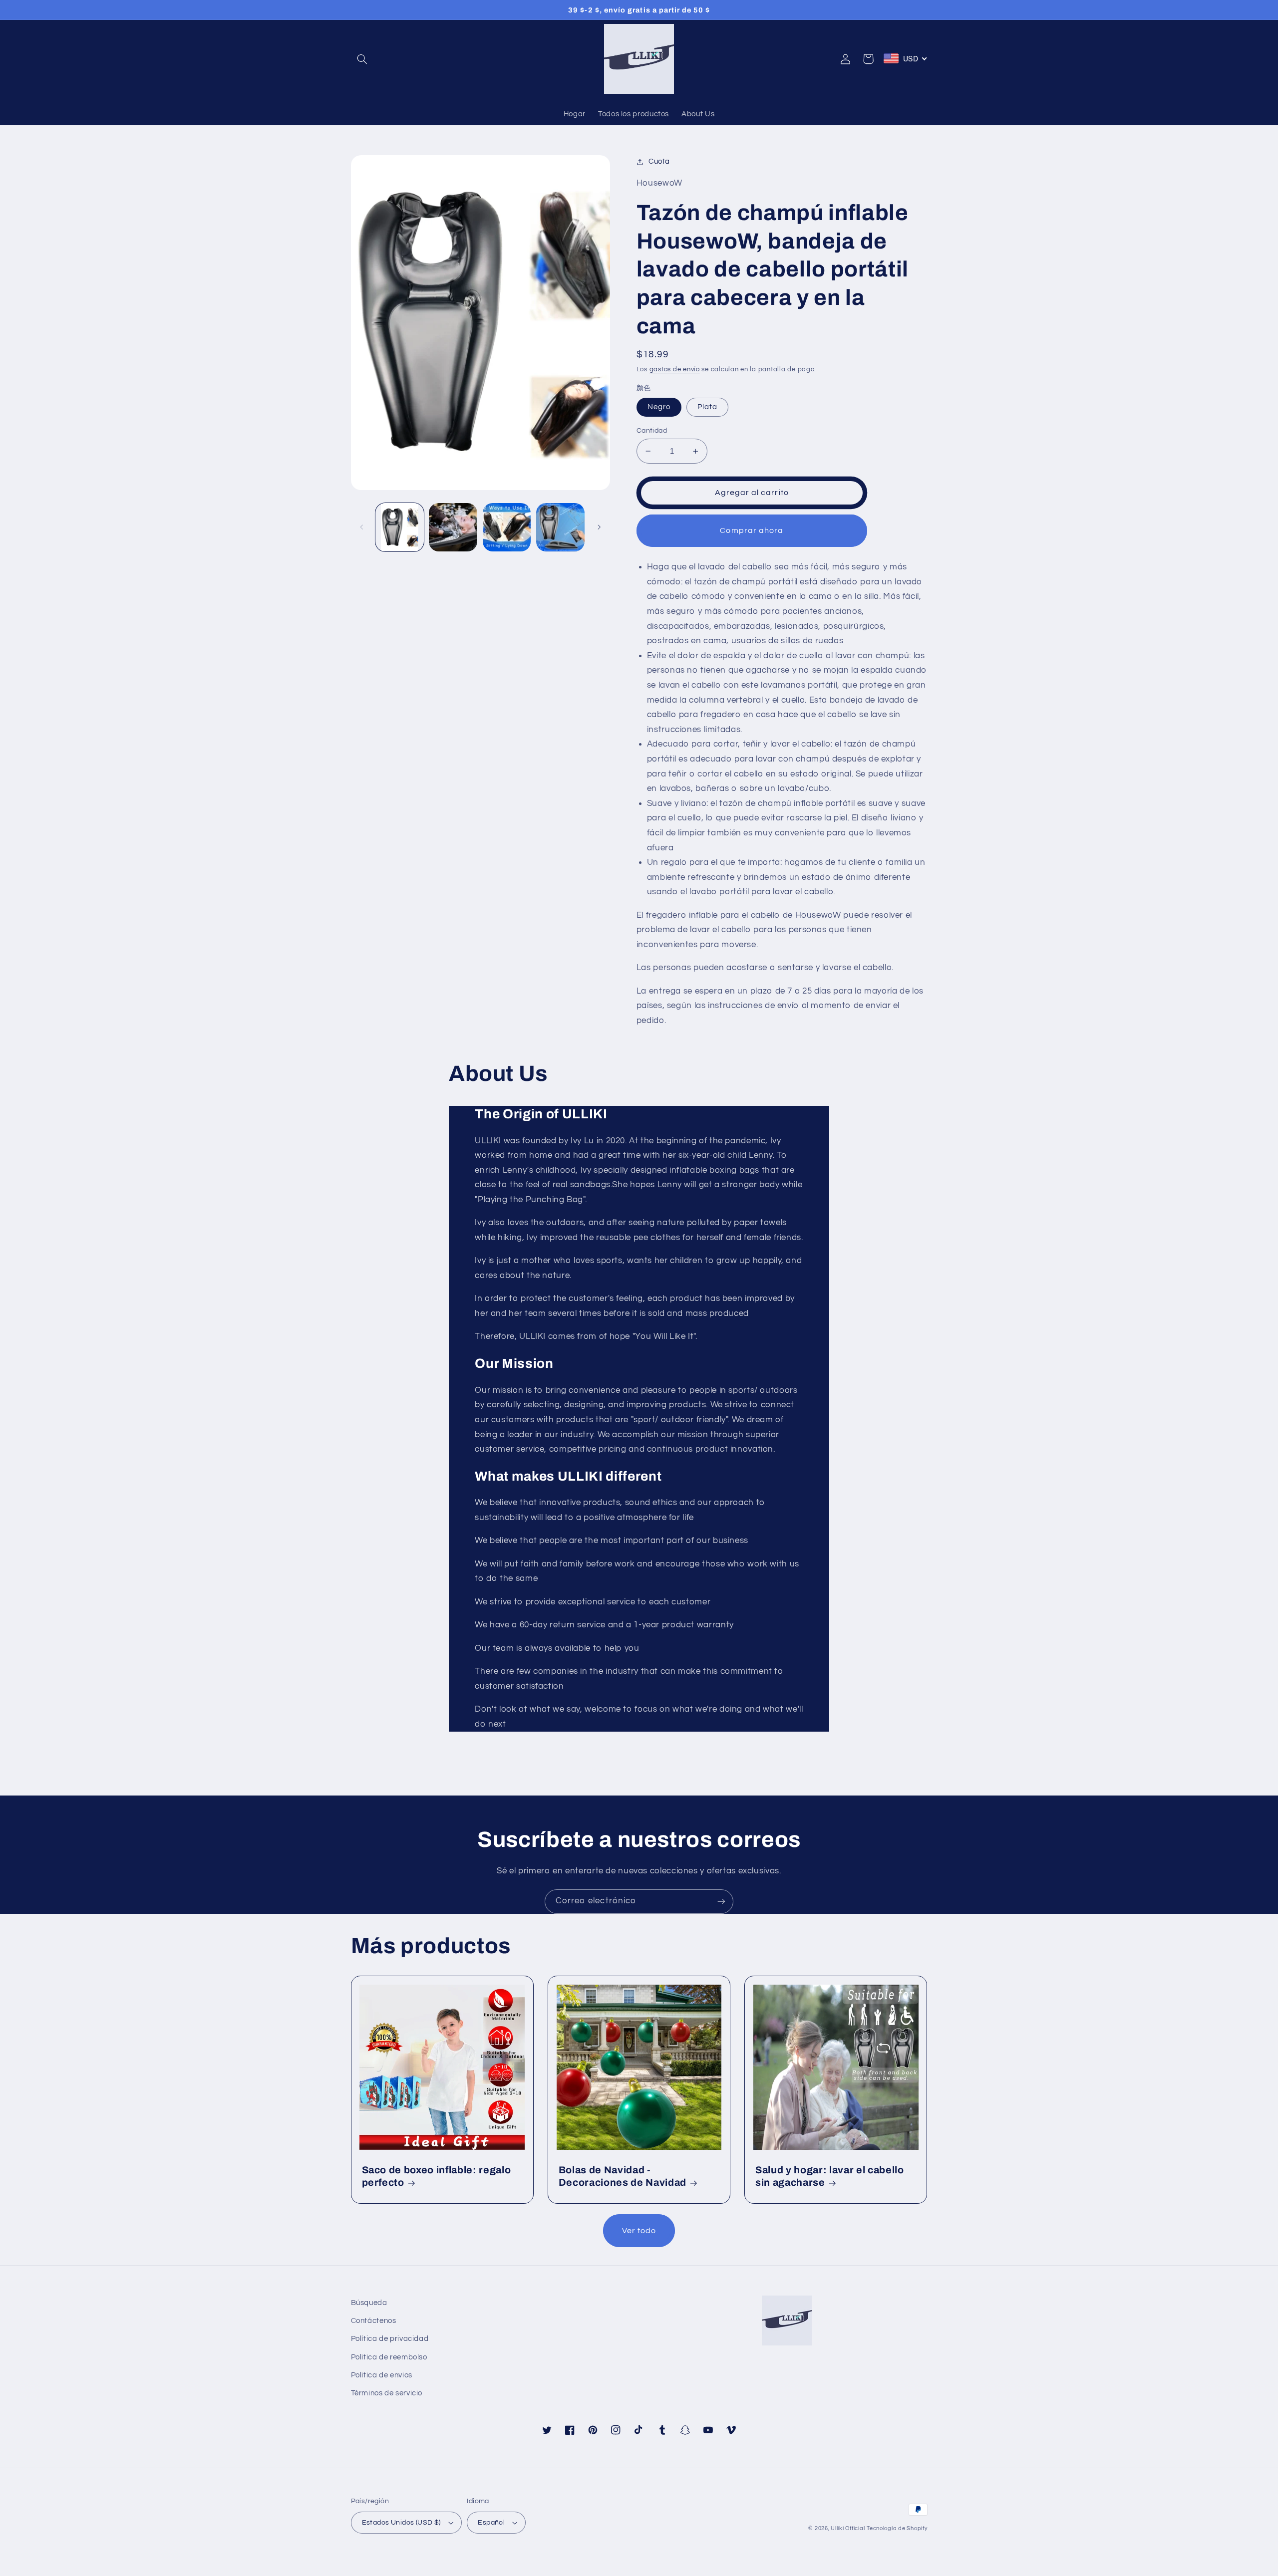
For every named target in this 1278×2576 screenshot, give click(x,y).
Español (491, 2523)
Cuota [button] (659, 161)
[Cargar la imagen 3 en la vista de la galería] (453, 527)
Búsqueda (369, 2303)
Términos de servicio (387, 2393)
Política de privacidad (390, 2339)
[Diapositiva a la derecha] (599, 527)
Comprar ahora (752, 530)
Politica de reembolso (389, 2357)
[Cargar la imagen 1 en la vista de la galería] (400, 527)
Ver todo (639, 2231)
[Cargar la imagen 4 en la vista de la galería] (507, 527)
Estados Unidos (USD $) (401, 2523)
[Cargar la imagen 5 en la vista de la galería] (560, 527)
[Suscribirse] (721, 1902)
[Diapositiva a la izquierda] (362, 527)
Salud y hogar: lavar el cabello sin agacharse (829, 2176)
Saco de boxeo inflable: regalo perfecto (437, 2176)
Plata (707, 407)
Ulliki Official (848, 2528)
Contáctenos (374, 2321)
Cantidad (652, 431)
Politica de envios (382, 2375)
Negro (659, 407)
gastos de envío (675, 370)
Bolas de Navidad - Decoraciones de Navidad (623, 2176)
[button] (362, 59)
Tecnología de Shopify (897, 2528)
